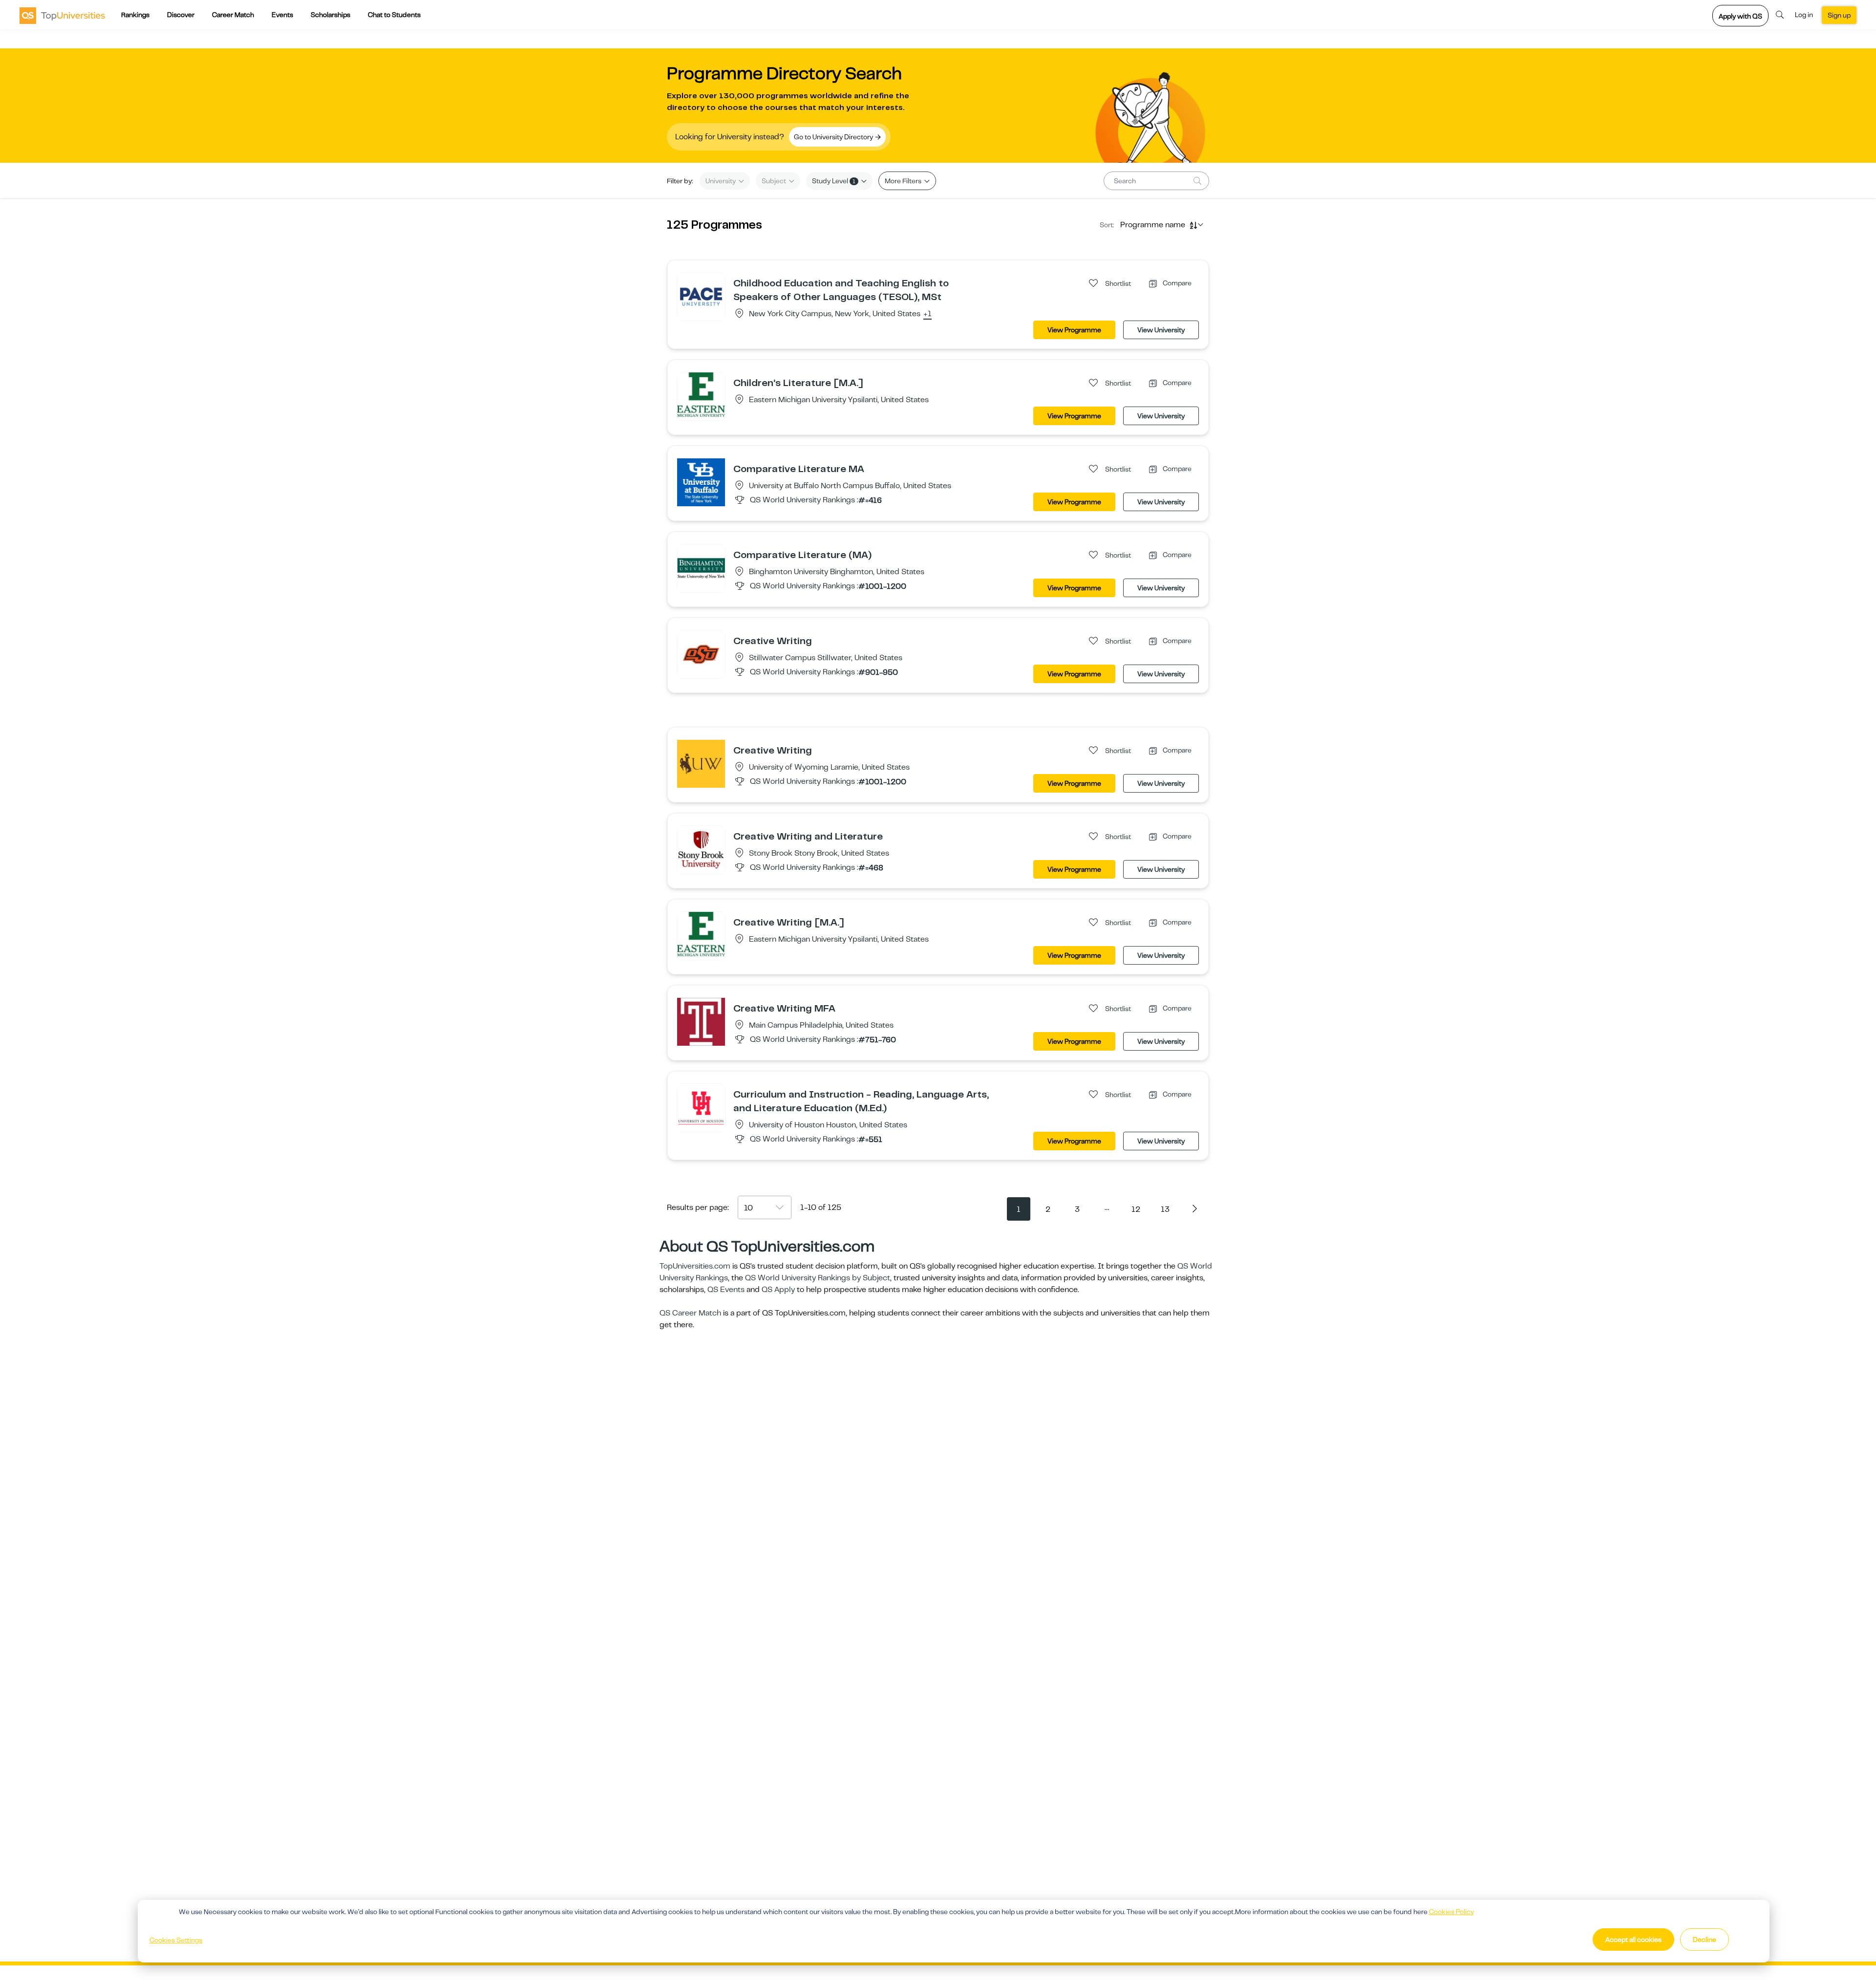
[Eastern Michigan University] (701, 394)
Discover (181, 15)
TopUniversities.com (695, 1266)
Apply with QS (1740, 16)
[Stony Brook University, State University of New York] (701, 849)
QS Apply (778, 1290)
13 (1165, 1209)
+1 (927, 314)
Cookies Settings (176, 1940)
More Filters (904, 181)
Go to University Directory (834, 137)
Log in (1804, 15)
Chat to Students (394, 15)
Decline (1705, 1939)
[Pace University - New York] (701, 296)
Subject (775, 181)
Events (282, 15)
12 (1136, 1209)
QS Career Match (690, 1313)
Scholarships (330, 15)
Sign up (1839, 15)
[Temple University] (701, 1021)
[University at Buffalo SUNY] (701, 482)
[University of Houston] (701, 1107)
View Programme (1074, 330)
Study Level (834, 181)
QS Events (726, 1290)
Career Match (233, 15)
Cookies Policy (1451, 1912)
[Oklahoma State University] (701, 654)
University (721, 181)
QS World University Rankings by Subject (818, 1278)
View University (1161, 330)
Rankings (135, 15)
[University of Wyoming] (701, 763)
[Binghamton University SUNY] (701, 568)
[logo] (62, 15)
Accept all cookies (1633, 1939)
